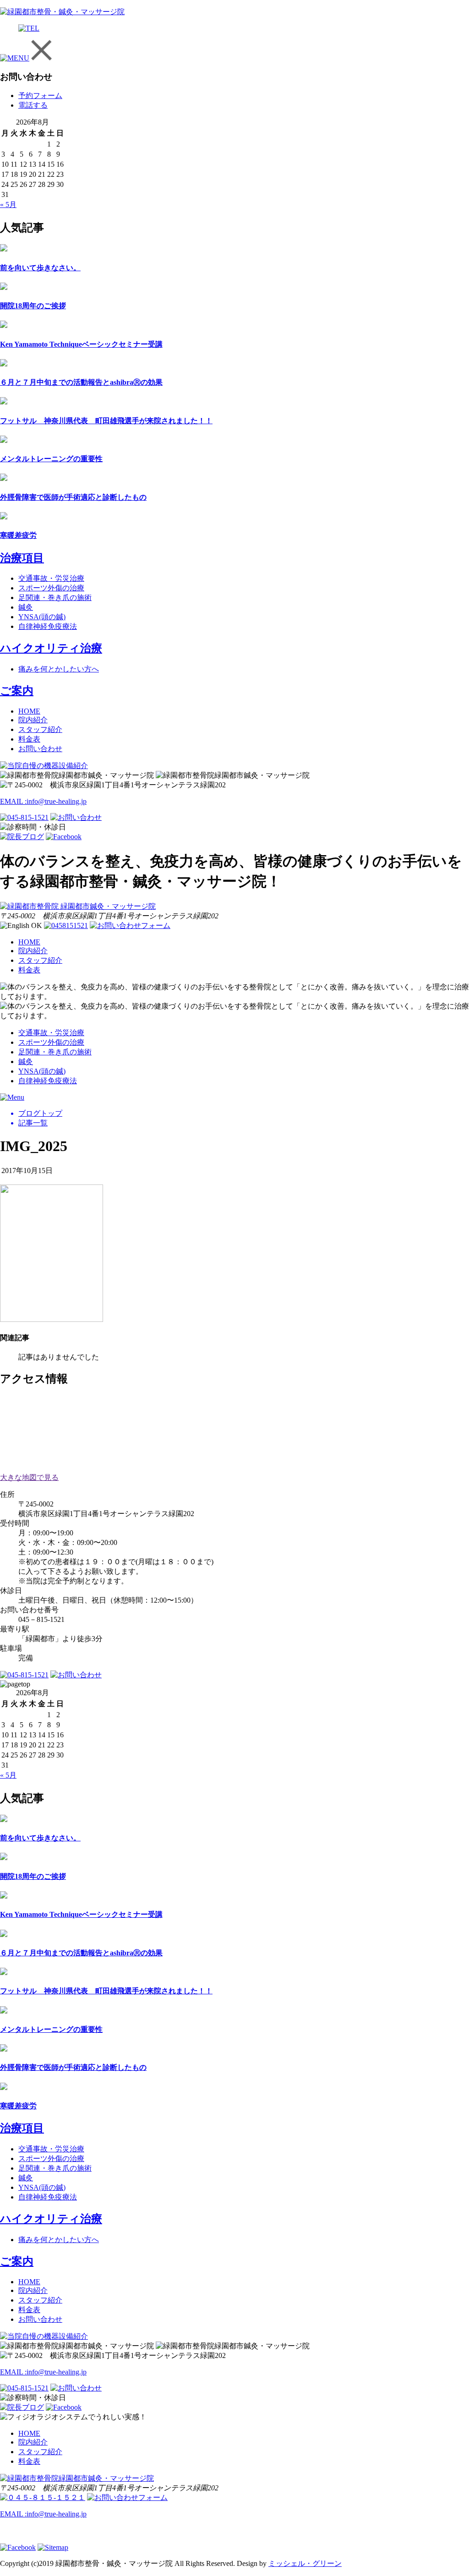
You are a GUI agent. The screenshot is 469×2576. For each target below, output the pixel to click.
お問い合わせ (40, 749)
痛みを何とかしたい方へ (59, 669)
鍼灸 (26, 607)
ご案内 (17, 691)
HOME (29, 711)
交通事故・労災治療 (51, 578)
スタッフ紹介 (40, 729)
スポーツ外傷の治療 (51, 588)
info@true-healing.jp (43, 801)
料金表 (29, 739)
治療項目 (22, 558)
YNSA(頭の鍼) (42, 617)
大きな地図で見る (29, 1477)
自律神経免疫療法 (48, 626)
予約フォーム (40, 96)
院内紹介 (33, 720)
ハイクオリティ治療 (51, 648)
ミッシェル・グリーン (305, 2563)
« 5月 (8, 205)
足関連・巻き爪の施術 (55, 598)
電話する (33, 105)
